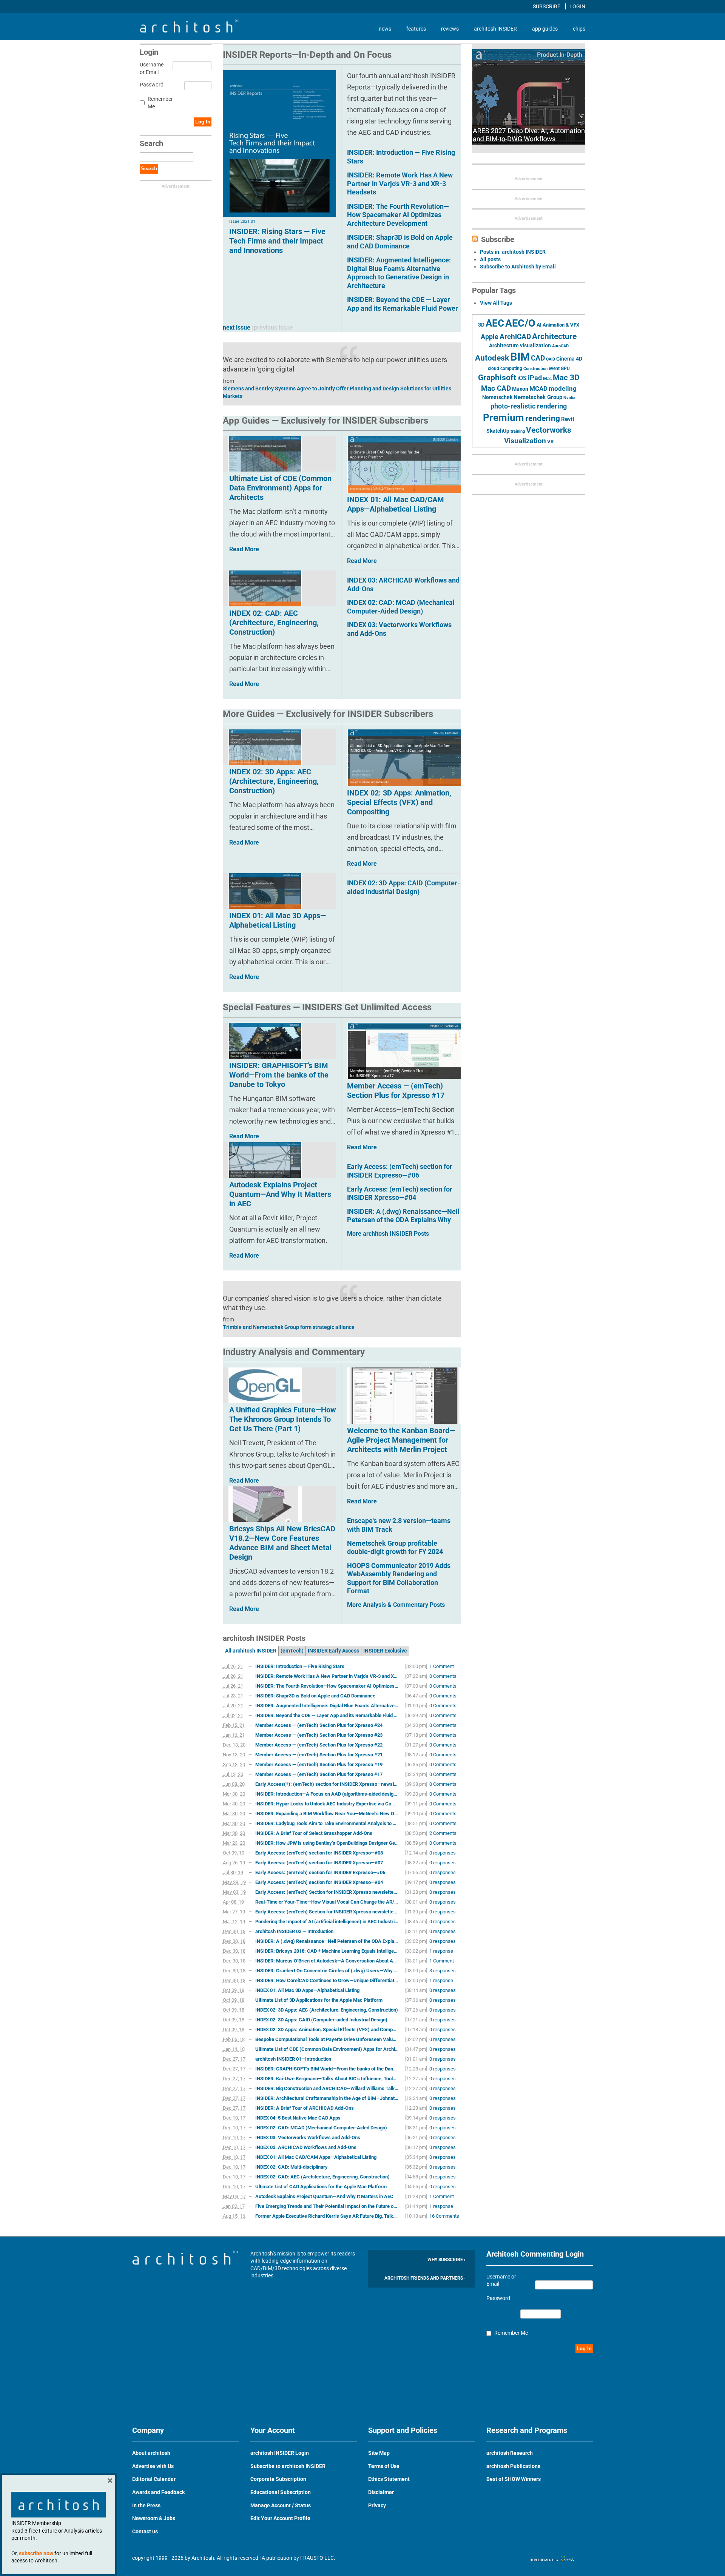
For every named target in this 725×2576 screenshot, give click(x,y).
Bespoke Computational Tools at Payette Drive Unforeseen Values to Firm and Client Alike (327, 2039)
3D (481, 325)
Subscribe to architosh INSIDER (288, 2466)
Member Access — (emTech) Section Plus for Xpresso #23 (319, 1735)
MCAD (538, 388)
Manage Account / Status (281, 2505)
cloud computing (505, 368)
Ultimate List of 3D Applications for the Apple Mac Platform (319, 2000)
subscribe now (36, 2553)
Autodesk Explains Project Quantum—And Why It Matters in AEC (324, 2196)
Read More (362, 561)
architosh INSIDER (495, 29)
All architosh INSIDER (251, 1651)
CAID (551, 359)
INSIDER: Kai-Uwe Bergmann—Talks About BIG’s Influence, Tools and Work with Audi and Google (327, 2079)
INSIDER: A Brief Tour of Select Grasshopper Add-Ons (314, 1833)
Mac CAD (496, 388)
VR (550, 442)
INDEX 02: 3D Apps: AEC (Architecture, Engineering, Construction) (327, 2010)
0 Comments (443, 1676)
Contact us (145, 2531)
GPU (565, 368)
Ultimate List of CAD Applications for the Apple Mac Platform (321, 2187)
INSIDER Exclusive (385, 1651)
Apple (490, 337)
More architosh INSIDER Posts (388, 1234)
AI (539, 325)
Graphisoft (497, 378)
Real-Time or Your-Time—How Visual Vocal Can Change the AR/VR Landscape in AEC (327, 1902)
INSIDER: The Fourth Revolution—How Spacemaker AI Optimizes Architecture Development (398, 215)
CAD (538, 358)
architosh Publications (513, 2466)
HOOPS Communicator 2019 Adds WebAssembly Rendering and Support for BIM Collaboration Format (399, 1578)
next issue (237, 328)
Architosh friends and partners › (425, 2278)
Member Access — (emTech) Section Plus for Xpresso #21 (319, 1755)
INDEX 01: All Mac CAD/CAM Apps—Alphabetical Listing (396, 504)
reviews (450, 29)
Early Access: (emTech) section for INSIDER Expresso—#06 (400, 1171)
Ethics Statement (389, 2479)
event (554, 368)
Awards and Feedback (158, 2492)
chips (579, 29)
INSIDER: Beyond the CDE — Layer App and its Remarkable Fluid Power (403, 304)
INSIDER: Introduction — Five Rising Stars (300, 1666)
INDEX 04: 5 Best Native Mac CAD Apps (298, 2118)
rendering (543, 418)
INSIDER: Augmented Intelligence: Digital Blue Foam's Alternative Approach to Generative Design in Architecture (399, 273)
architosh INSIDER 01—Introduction (293, 2059)
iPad (535, 378)
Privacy (377, 2505)
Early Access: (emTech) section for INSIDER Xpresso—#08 (319, 1853)
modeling (563, 388)
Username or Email (150, 68)
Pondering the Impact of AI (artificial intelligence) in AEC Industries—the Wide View (327, 1922)
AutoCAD (560, 346)
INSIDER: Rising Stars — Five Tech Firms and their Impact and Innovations (277, 241)
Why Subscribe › (447, 2260)
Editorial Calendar (154, 2479)
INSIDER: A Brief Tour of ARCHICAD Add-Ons (305, 2108)
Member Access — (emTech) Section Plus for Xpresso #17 (396, 1091)
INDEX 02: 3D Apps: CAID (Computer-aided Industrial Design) (403, 887)
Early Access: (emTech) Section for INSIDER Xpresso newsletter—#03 (327, 1892)
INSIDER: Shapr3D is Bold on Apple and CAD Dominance (400, 242)
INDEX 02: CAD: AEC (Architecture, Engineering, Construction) (322, 2177)
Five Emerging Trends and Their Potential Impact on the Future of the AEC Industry (327, 2206)
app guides (545, 29)
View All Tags (496, 303)
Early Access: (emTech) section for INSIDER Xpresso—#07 (319, 1863)
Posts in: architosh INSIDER (513, 252)
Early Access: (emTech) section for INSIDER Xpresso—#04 (400, 1193)
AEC (495, 323)
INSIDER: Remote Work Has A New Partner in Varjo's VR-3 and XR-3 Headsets (400, 183)
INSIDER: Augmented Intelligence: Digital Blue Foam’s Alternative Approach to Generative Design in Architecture (327, 1706)
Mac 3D (566, 378)
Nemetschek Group (538, 397)
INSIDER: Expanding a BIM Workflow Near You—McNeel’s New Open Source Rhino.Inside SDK (327, 1814)
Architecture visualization (520, 345)
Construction (535, 369)
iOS (522, 378)
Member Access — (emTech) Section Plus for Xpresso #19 (319, 1764)
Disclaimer (381, 2492)
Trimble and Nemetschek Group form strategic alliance (289, 1327)
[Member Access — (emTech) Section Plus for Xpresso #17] (404, 1051)
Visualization (525, 441)
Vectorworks (549, 430)
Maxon (520, 389)
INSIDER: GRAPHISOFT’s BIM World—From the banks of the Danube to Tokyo (327, 2069)
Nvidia (569, 398)
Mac (547, 379)
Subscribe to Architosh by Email (518, 267)
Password (150, 85)
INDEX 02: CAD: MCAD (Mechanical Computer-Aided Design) (401, 607)
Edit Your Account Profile (280, 2518)
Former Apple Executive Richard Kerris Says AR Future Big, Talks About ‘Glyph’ (327, 2216)
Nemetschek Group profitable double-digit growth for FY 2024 (395, 1548)
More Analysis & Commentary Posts (396, 1605)
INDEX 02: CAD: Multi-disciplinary (292, 2167)
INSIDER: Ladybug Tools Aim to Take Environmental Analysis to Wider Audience (327, 1823)
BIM (520, 357)
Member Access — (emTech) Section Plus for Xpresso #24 (319, 1725)
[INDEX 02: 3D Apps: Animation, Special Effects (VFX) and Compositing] (404, 758)
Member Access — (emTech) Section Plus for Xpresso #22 (319, 1745)
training (518, 431)
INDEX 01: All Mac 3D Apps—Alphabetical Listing (307, 1990)
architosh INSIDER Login (280, 2453)
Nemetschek (497, 397)
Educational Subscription (281, 2492)
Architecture (554, 336)
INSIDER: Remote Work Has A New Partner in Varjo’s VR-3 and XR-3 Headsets (327, 1676)
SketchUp (498, 431)
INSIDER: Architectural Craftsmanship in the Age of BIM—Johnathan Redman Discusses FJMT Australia (327, 2098)
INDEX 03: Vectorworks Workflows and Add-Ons (308, 2137)
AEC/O (520, 323)
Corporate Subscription (278, 2479)
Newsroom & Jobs (154, 2518)
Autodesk (492, 358)
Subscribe (547, 6)
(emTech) (292, 1651)
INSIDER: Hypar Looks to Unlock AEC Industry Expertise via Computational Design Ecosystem (327, 1804)
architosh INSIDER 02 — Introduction (294, 1931)
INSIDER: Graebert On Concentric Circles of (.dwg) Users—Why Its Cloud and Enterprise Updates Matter (327, 1971)
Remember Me (160, 103)
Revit (568, 419)
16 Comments (444, 2216)
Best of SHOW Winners (514, 2479)
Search (149, 169)
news (385, 29)
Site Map (379, 2453)
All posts (490, 259)
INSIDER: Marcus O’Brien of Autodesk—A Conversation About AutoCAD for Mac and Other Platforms (327, 1961)
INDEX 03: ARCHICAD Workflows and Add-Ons (306, 2147)
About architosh (151, 2453)
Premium (504, 418)
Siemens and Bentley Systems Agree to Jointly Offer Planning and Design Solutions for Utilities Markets (337, 392)
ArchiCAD (515, 337)
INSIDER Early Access (333, 1651)
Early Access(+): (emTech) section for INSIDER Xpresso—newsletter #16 (327, 1784)
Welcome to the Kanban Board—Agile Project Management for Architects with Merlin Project (401, 1440)
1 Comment (442, 1666)
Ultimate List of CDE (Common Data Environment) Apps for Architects (327, 2049)
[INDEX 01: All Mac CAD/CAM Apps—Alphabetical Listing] (404, 464)
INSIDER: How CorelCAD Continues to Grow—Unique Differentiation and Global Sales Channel (327, 1980)
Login (577, 6)
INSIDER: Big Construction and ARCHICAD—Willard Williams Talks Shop (327, 2088)
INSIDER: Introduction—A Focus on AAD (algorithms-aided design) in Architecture (327, 1794)
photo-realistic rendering (529, 406)
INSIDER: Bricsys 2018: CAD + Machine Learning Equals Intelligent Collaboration (327, 1951)
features (416, 29)
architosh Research (510, 2453)
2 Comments (443, 1833)
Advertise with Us (153, 2466)
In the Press (146, 2505)
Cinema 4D (569, 359)
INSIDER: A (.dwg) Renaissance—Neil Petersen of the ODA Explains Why (403, 1216)
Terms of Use (384, 2466)
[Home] (190, 31)
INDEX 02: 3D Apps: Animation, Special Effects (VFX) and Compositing (399, 802)
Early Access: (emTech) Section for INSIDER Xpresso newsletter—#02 (327, 1912)
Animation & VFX (561, 325)
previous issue (273, 328)
